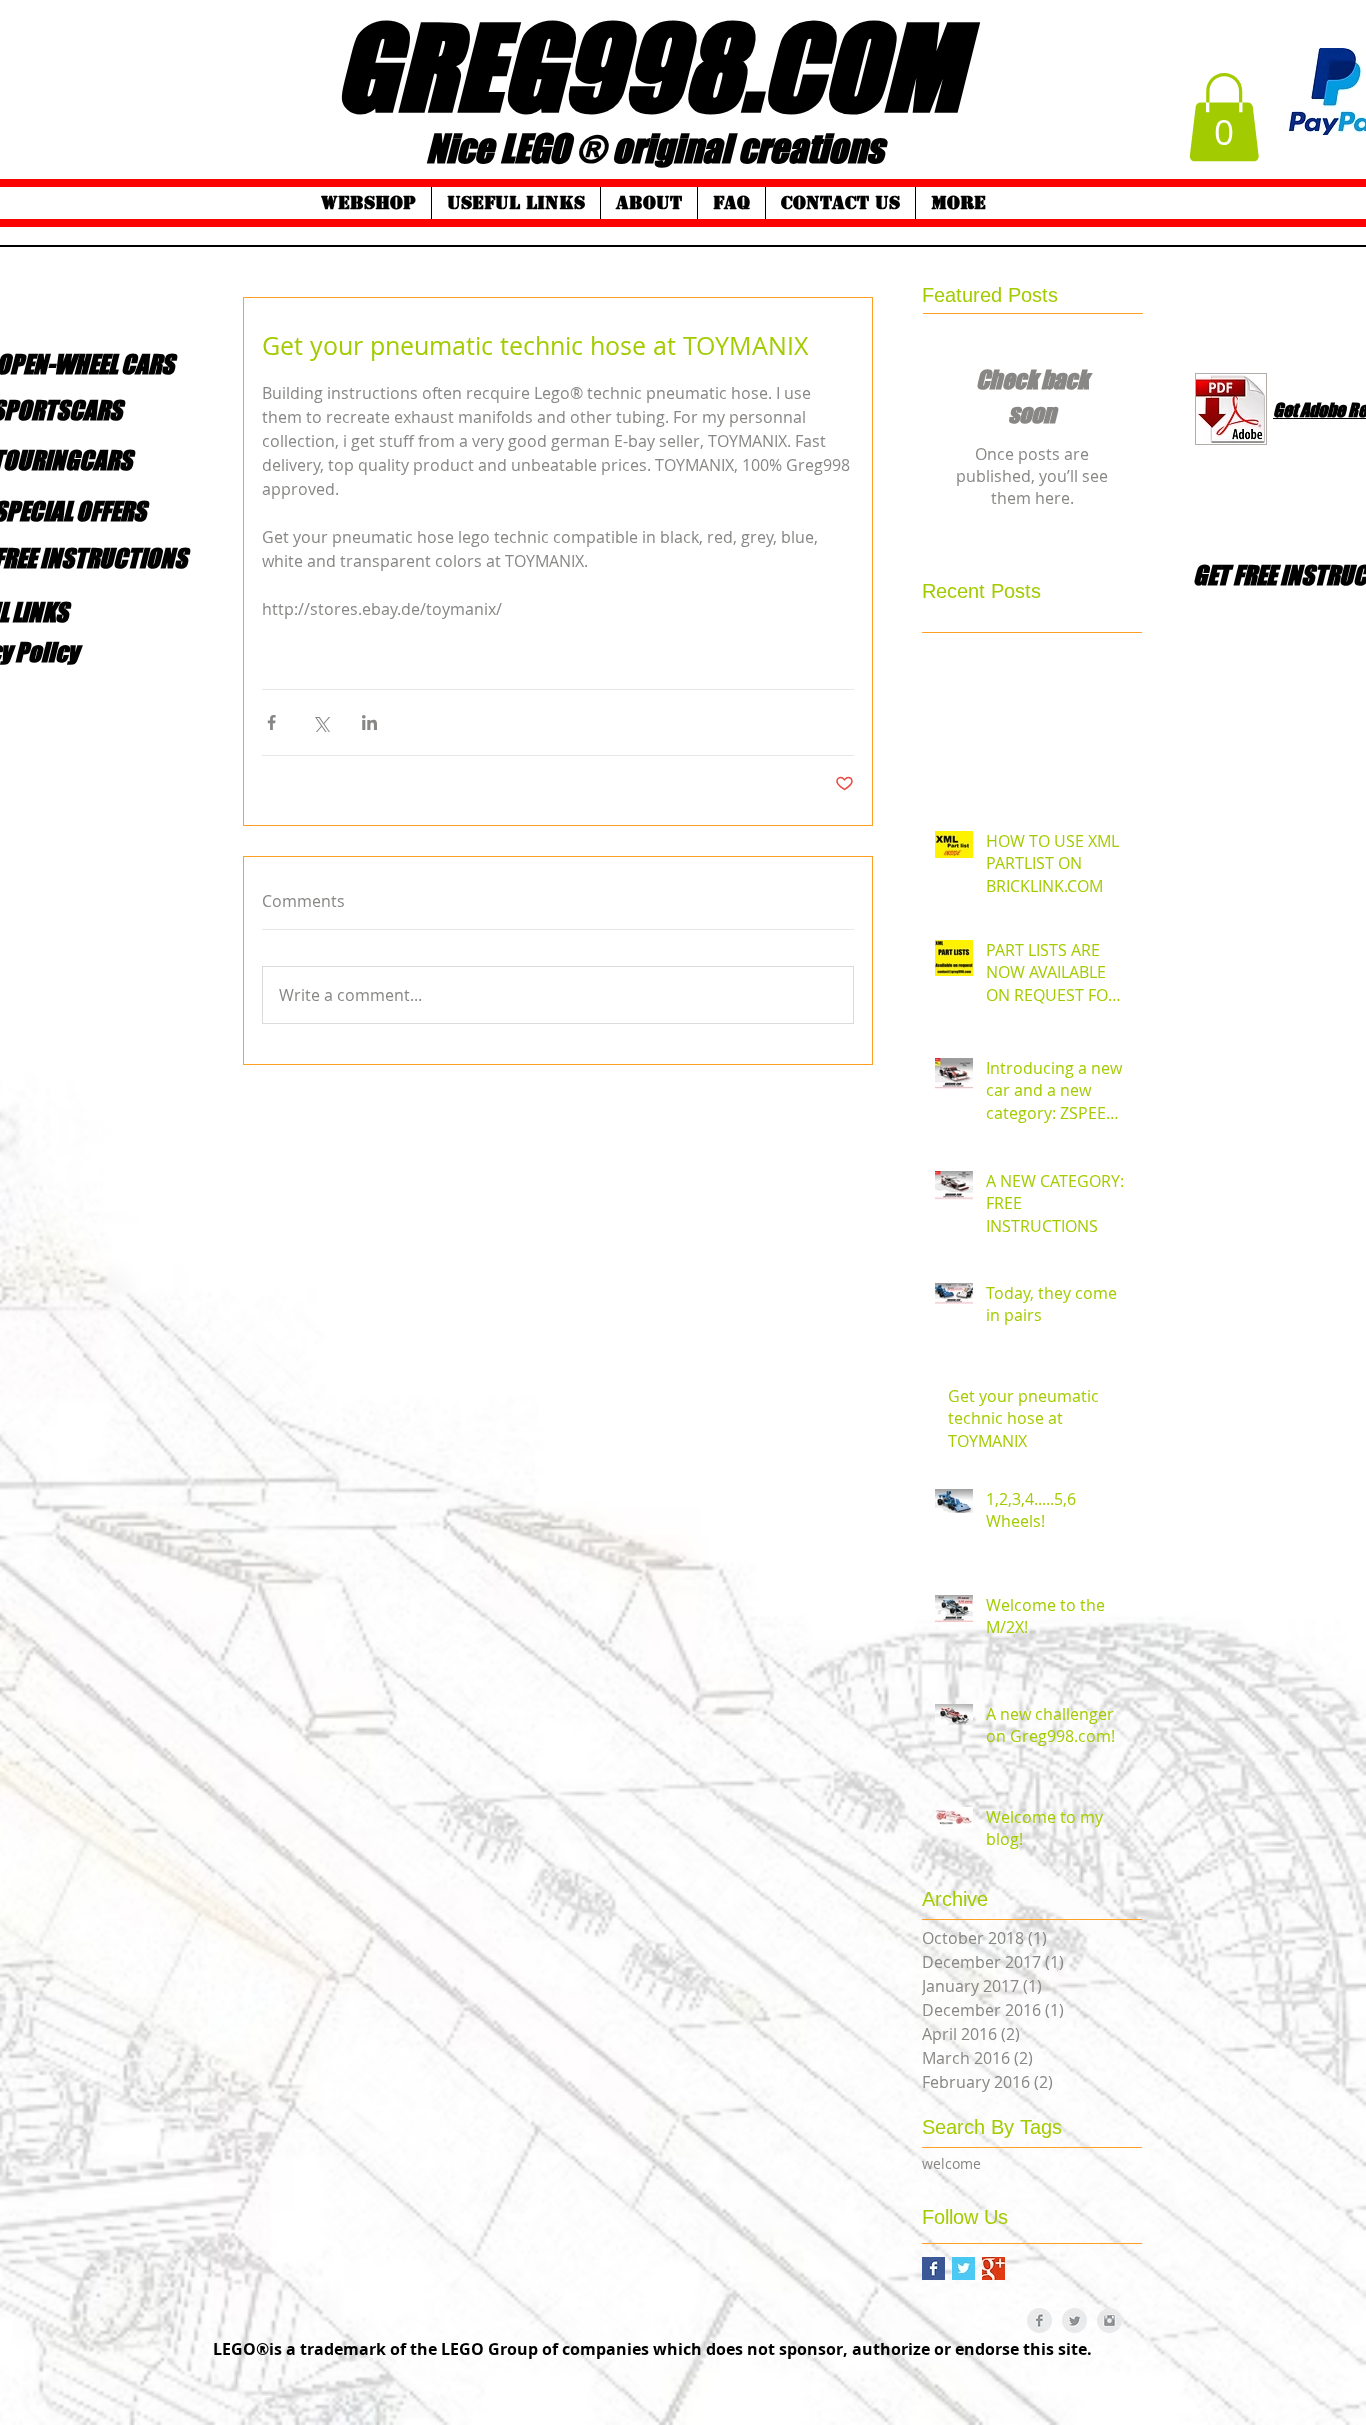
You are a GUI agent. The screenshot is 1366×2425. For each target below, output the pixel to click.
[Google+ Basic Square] (993, 2268)
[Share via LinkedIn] (369, 722)
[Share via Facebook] (271, 722)
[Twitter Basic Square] (963, 2268)
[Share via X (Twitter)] (320, 722)
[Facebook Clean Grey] (1039, 2320)
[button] (1224, 117)
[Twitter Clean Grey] (1074, 2320)
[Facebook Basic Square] (933, 2268)
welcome (951, 2163)
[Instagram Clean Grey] (1109, 2320)
